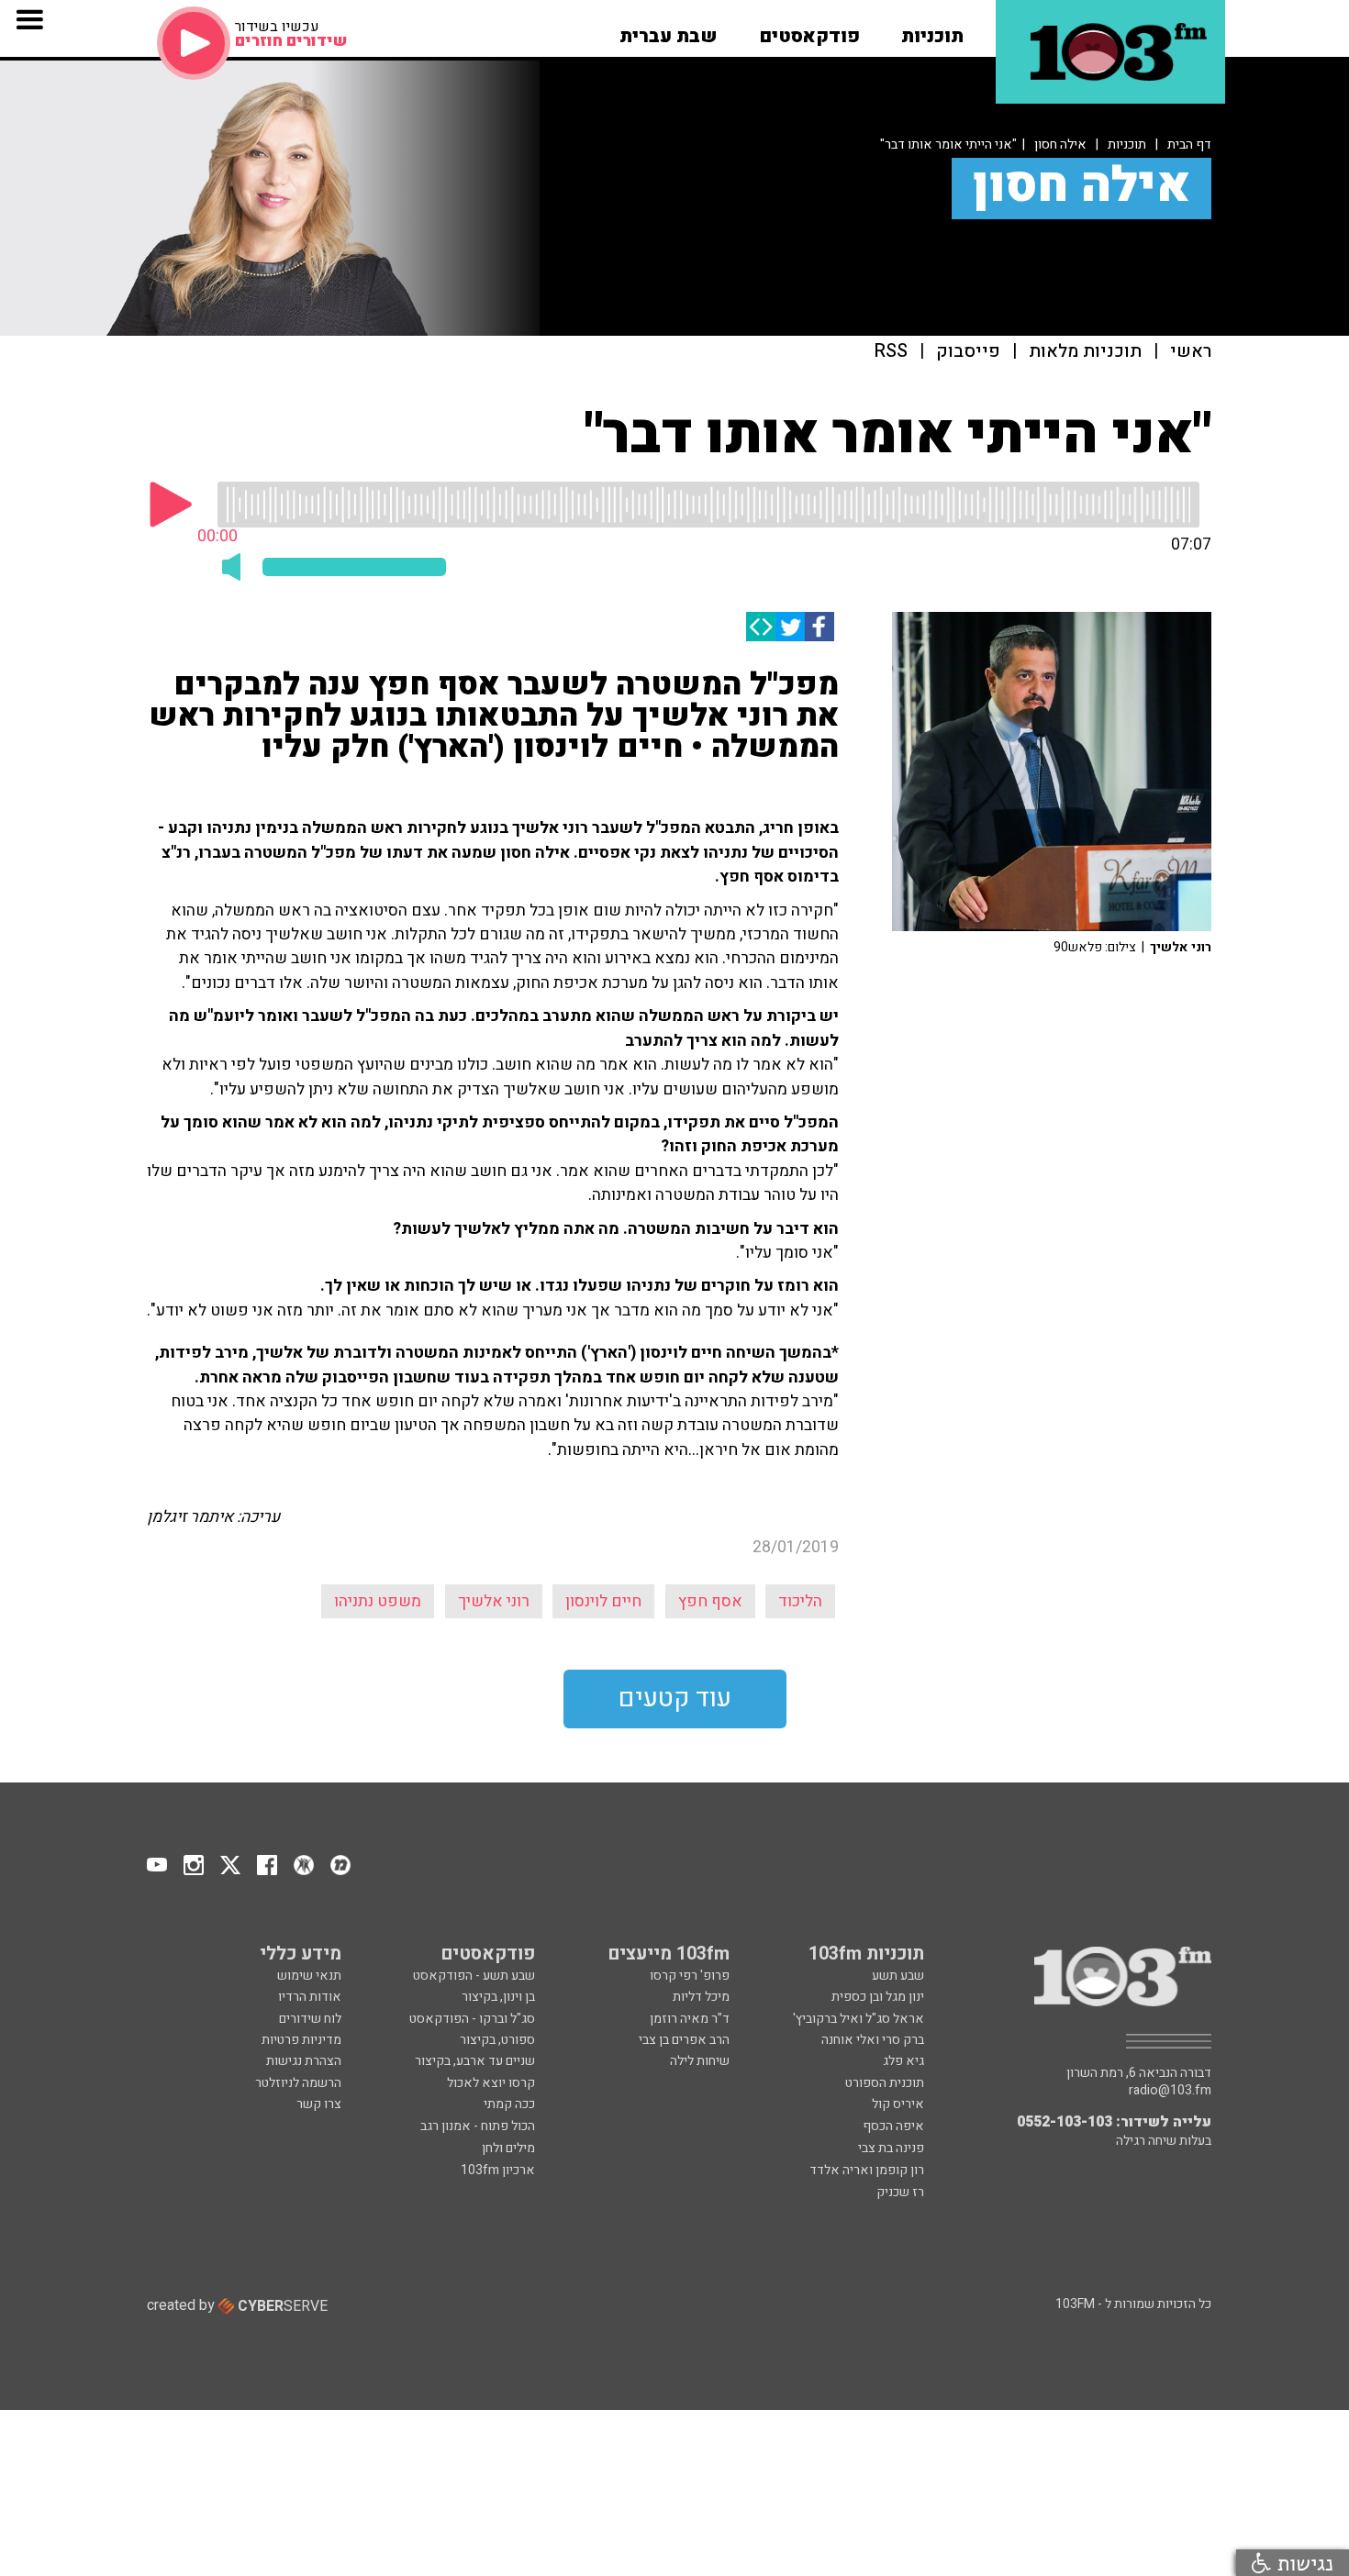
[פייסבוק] (819, 627)
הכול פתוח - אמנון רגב (478, 2126)
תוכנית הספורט (885, 2083)
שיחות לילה (700, 2061)
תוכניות (1127, 144)
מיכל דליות (701, 1997)
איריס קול (898, 2104)
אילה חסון (1060, 144)
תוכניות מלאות (1085, 352)
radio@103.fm (1170, 2091)
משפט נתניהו (378, 1601)
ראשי (1191, 352)
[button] (932, 30)
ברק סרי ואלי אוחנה (873, 2040)
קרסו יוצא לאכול (491, 2083)
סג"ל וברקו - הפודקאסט (472, 2019)
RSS (891, 352)
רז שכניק (900, 2192)
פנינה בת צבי (891, 2148)
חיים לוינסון (603, 1601)
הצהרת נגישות (304, 2061)
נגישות (1302, 2563)
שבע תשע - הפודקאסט (474, 1976)
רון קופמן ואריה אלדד (867, 2170)
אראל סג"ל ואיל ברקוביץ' (858, 2019)
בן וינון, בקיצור (498, 1997)
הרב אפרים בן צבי (684, 2040)
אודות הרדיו (310, 1997)
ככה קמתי (509, 2104)
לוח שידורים (310, 2019)
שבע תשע (898, 1976)
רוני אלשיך (494, 1601)
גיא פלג (903, 2061)
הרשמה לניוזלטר (298, 2083)
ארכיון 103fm (498, 2170)
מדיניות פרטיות (301, 2040)
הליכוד (800, 1601)
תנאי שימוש (309, 1976)
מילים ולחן (508, 2148)
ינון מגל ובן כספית (878, 1997)
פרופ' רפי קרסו (690, 1976)
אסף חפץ (710, 1601)
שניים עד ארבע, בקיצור (475, 2061)
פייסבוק (968, 352)
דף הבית (1189, 144)
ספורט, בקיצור (497, 2040)
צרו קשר (319, 2104)
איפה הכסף (893, 2126)
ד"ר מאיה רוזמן (690, 2019)
